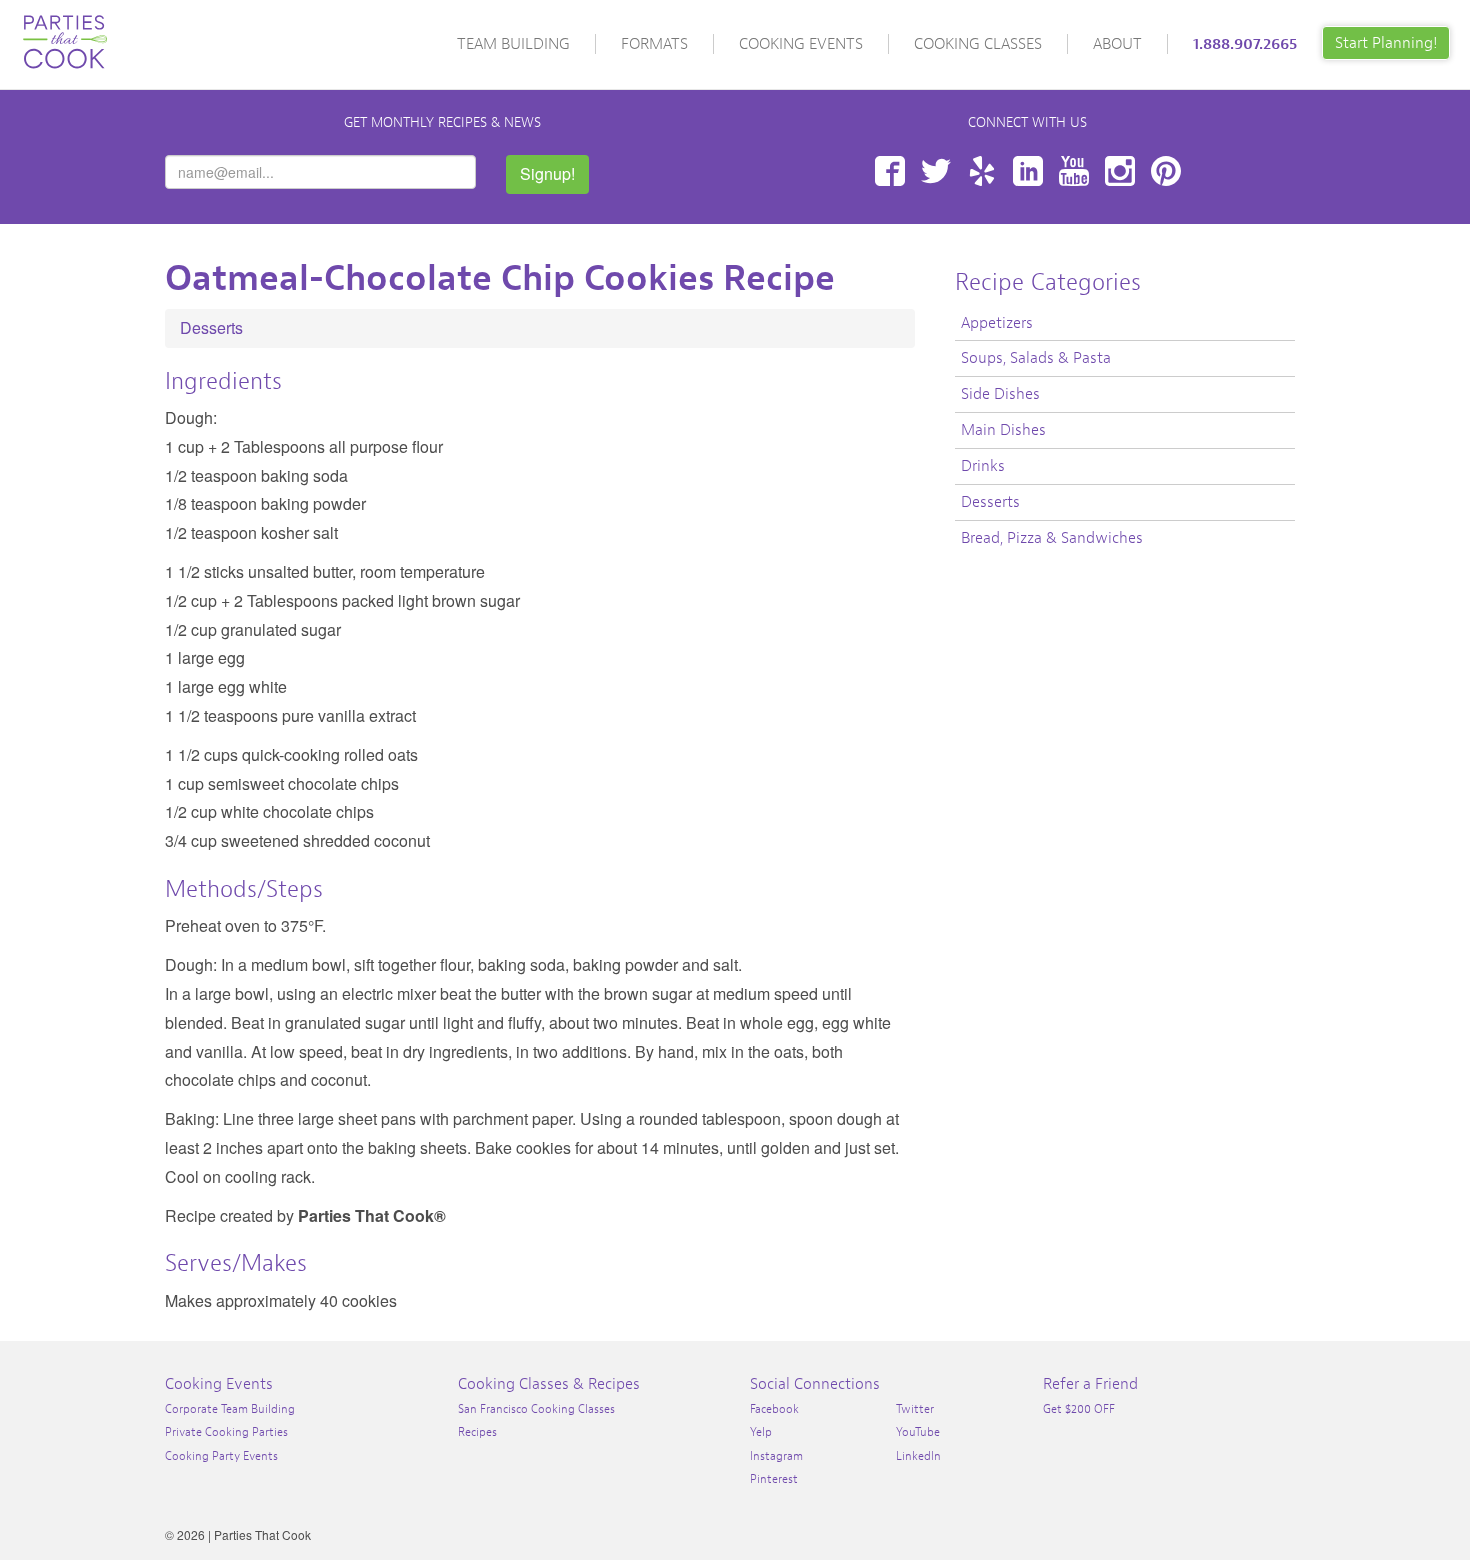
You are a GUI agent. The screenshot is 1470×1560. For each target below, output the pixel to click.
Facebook (890, 171)
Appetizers (997, 323)
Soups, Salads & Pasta (1036, 358)
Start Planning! (1386, 43)
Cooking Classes (978, 44)
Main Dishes (1003, 430)
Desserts (211, 327)
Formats (654, 44)
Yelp (982, 171)
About (1117, 44)
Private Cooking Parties (226, 1432)
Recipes (477, 1432)
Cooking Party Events (221, 1456)
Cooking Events (801, 44)
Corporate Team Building (230, 1409)
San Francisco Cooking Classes (536, 1409)
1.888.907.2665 (1245, 44)
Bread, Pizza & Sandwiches (1052, 538)
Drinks (983, 466)
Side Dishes (1000, 394)
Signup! (547, 173)
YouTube (1074, 171)
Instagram (1120, 171)
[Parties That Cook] (65, 33)
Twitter (936, 171)
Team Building (513, 44)
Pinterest (1166, 171)
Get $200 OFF (1079, 1409)
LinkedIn (1028, 171)
